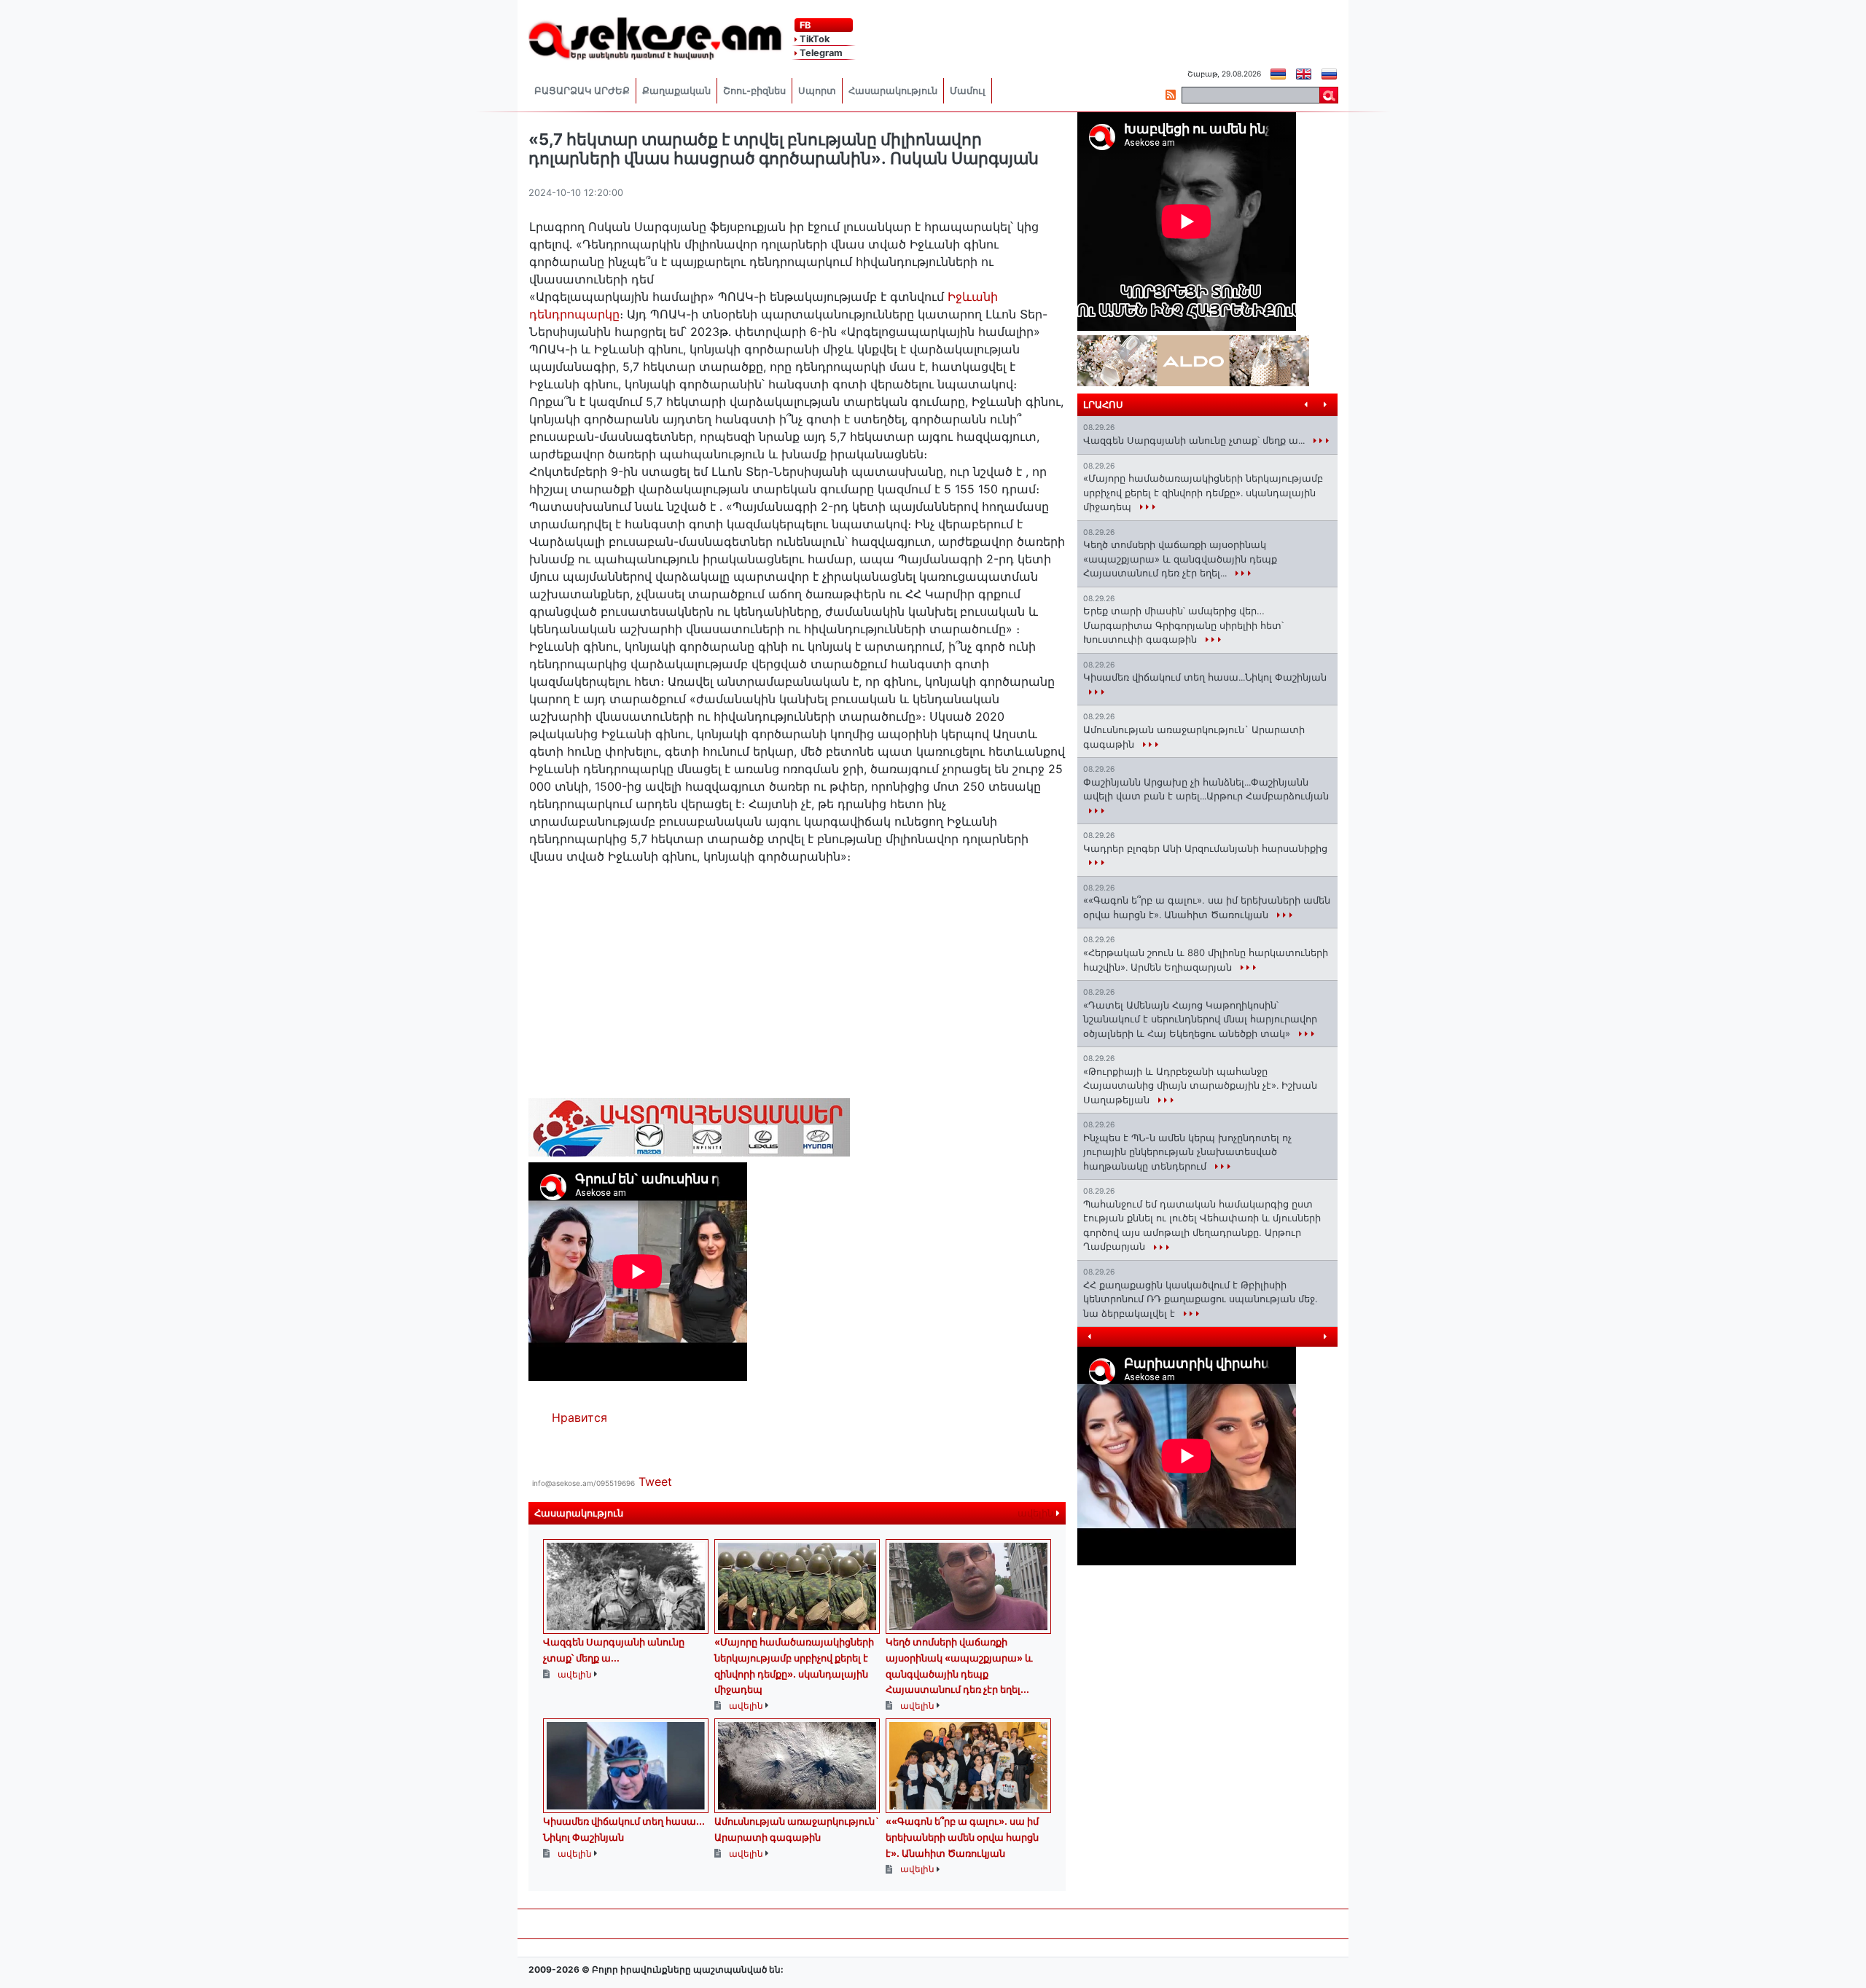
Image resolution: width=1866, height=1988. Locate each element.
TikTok (813, 39)
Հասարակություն (893, 91)
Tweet (655, 1482)
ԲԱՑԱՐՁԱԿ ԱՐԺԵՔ (582, 91)
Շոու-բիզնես (754, 91)
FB (804, 25)
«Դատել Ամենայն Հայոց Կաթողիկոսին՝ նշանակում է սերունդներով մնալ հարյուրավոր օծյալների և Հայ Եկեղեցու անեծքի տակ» (1200, 1019)
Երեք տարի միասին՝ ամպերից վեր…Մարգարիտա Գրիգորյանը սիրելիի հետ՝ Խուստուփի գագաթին (1183, 625)
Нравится (579, 1417)
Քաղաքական (676, 91)
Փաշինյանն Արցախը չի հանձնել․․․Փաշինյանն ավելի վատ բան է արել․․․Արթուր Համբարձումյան (1206, 789)
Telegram (820, 53)
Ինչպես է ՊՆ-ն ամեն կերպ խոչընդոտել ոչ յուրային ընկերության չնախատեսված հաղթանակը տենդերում (1187, 1152)
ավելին (1037, 1513)
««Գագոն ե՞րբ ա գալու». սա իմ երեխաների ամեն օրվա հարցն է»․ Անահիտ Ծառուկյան (962, 1837)
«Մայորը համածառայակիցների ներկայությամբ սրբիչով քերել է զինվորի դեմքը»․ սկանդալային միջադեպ (1203, 492)
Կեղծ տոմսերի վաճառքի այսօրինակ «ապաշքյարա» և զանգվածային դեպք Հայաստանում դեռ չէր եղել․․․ (1180, 559)
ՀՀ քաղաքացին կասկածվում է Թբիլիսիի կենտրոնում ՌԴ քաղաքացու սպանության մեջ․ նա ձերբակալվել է (1200, 1299)
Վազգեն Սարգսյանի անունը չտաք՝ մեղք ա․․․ (1195, 440)
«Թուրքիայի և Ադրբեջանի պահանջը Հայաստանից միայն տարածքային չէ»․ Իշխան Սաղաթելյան (1200, 1085)
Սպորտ (817, 91)
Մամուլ (968, 91)
